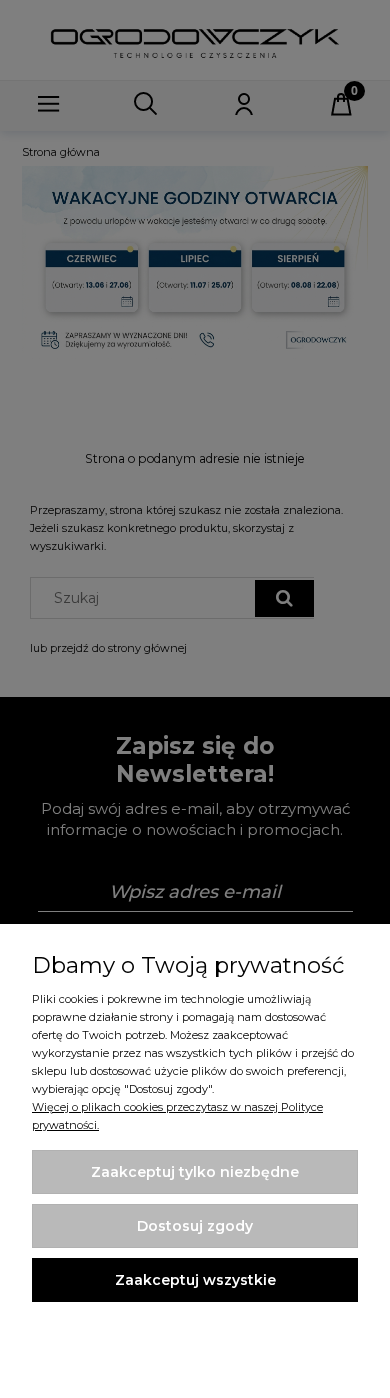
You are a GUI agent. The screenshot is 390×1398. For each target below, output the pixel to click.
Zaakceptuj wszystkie (195, 1280)
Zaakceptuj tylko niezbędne (195, 1172)
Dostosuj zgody (195, 1226)
